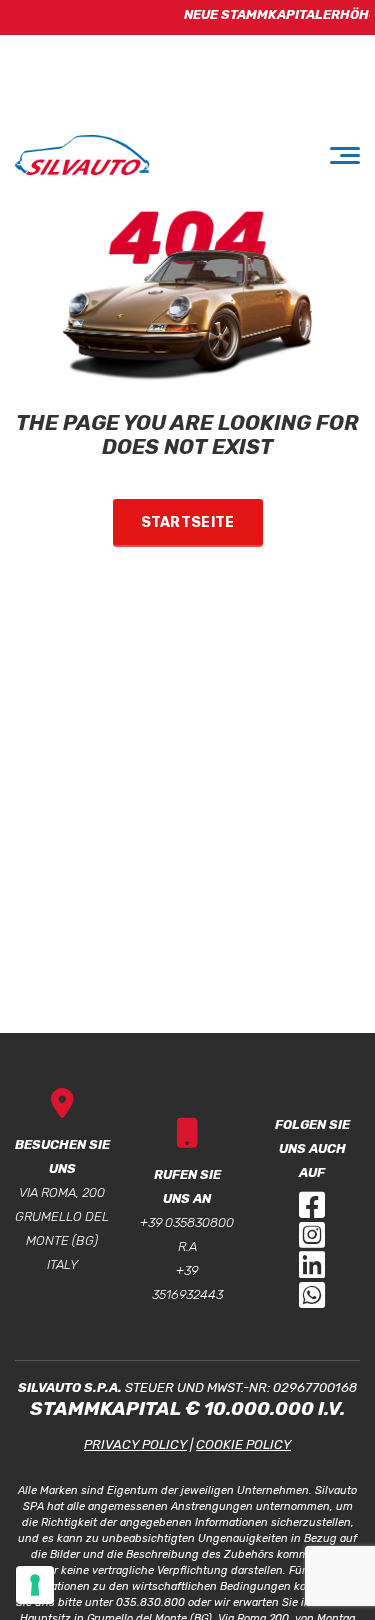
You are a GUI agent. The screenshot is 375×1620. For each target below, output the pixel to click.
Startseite (188, 522)
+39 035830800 (187, 1222)
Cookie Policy (243, 1444)
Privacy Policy (135, 1444)
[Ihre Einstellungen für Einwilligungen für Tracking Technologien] (35, 1585)
